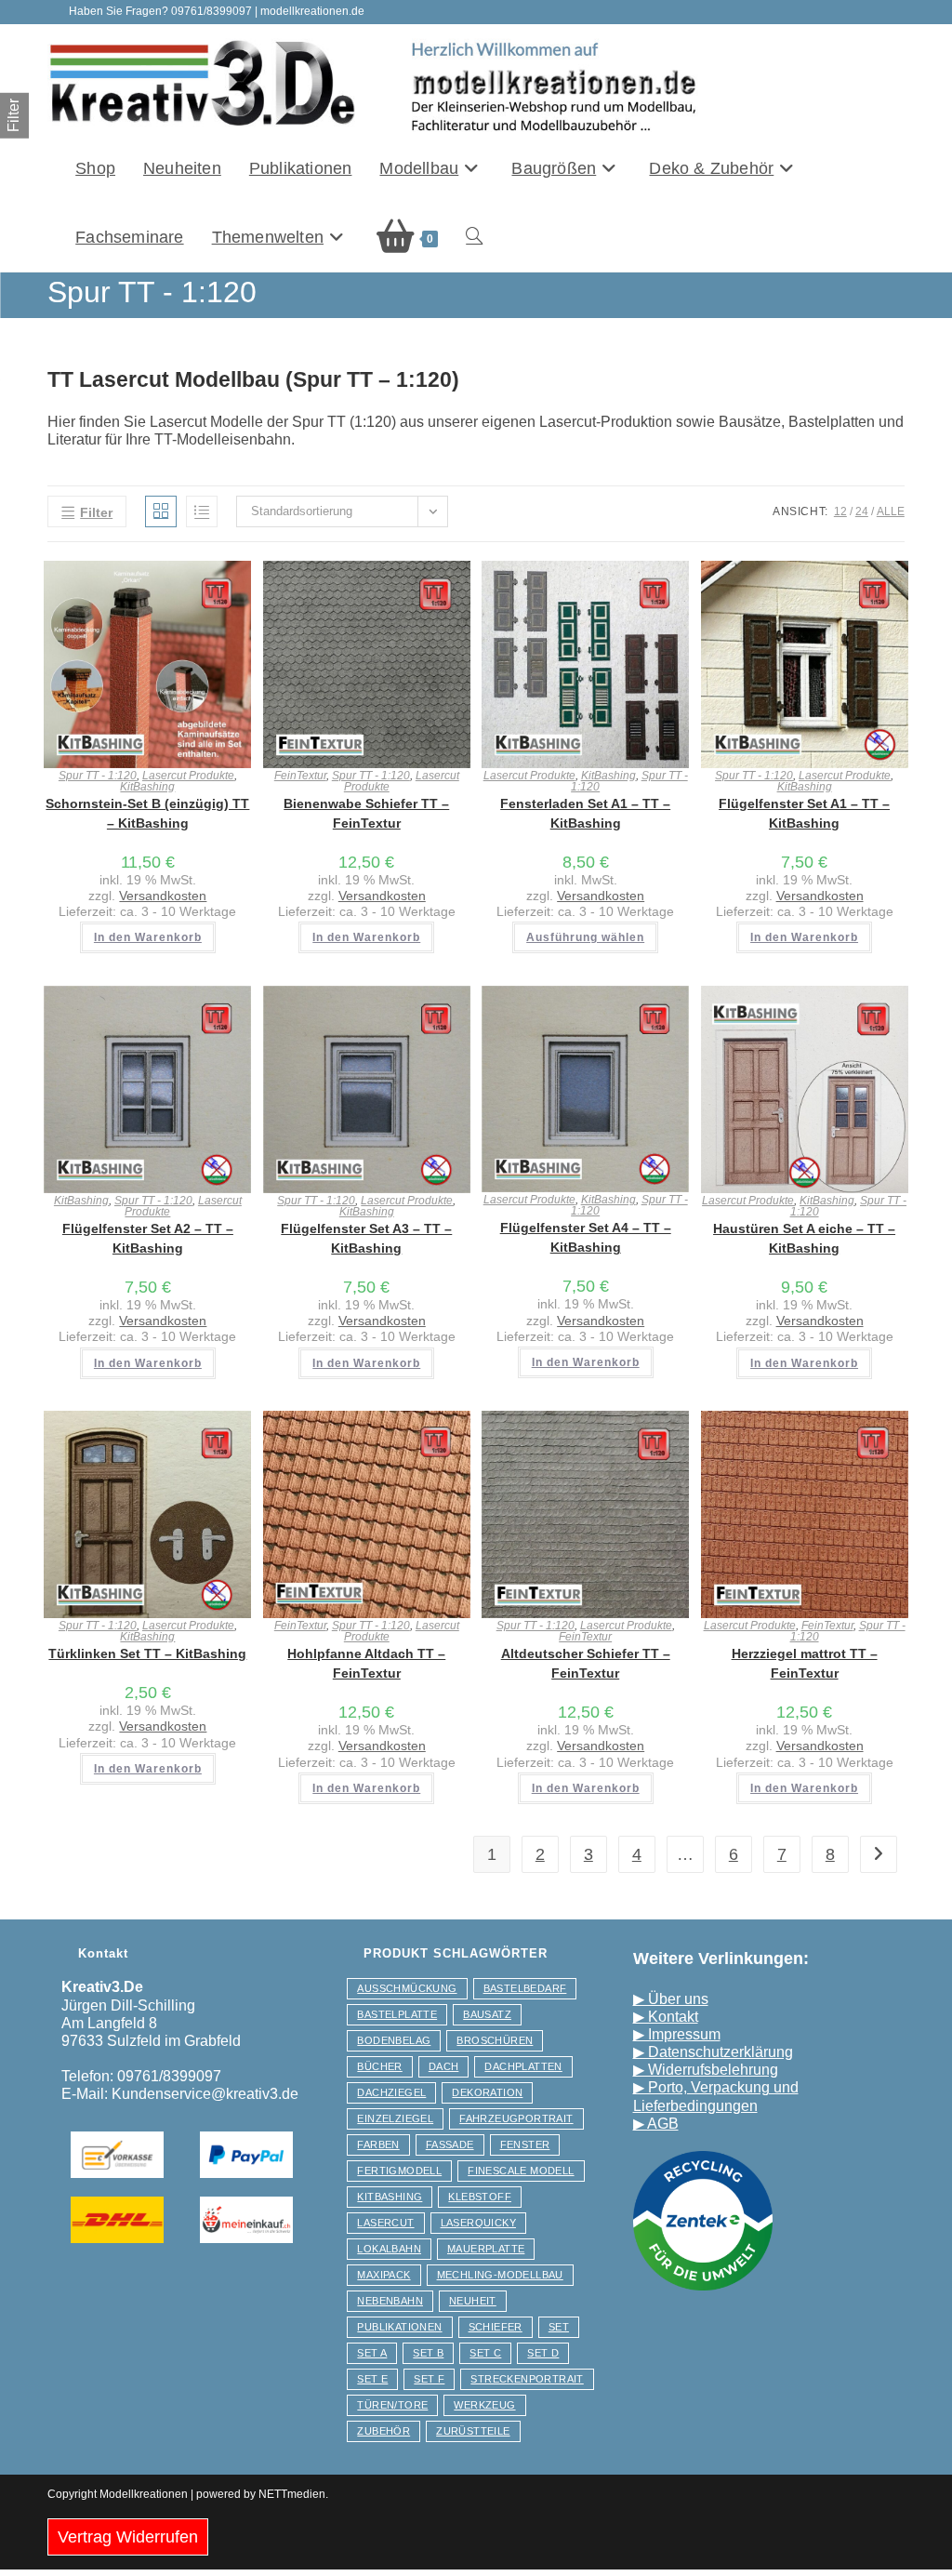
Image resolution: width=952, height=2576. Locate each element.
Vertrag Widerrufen (128, 2537)
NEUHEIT (473, 2301)
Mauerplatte (486, 2249)
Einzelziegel (395, 2118)
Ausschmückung (407, 1988)
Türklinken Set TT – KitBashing (147, 1653)
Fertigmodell (399, 2171)
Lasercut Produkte (188, 776)
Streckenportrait (527, 2379)
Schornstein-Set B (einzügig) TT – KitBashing (147, 813)
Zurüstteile (473, 2431)
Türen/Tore (392, 2405)
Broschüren (495, 2040)
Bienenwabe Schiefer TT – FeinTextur (366, 813)
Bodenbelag (394, 2040)
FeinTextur (300, 776)
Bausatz (487, 2014)
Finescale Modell (521, 2171)
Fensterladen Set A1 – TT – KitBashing (585, 813)
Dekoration (487, 2092)
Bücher (379, 2066)
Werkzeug (484, 2405)
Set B (428, 2353)
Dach (444, 2066)
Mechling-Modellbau (500, 2275)
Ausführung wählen (585, 937)
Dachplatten (523, 2066)
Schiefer (496, 2327)
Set (559, 2327)
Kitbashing (390, 2197)
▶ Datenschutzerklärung (713, 2052)
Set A (372, 2353)
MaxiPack (383, 2275)
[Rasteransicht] (161, 511)
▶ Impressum (677, 2034)
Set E (372, 2379)
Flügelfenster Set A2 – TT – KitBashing (148, 1238)
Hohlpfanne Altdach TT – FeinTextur (366, 1663)
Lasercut (385, 2223)
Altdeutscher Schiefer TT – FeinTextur (586, 1663)
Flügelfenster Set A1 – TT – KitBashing (804, 813)
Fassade (450, 2144)
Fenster (525, 2144)
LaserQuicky (478, 2223)
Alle (891, 511)
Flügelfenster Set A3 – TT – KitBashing (366, 1238)
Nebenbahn (390, 2301)
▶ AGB (656, 2124)
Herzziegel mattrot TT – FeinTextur (805, 1663)
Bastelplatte (397, 2014)
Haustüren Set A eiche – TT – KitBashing (804, 1238)
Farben (378, 2144)
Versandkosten (163, 896)
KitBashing (147, 787)
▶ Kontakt (666, 2017)
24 (862, 511)
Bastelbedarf (525, 1988)
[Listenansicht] (202, 511)
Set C (485, 2353)
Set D (543, 2353)
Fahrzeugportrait (516, 2118)
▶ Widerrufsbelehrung (706, 2070)
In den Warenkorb (148, 937)
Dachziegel (391, 2092)
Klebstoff (480, 2197)
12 (840, 511)
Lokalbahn (389, 2249)
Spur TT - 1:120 (98, 776)
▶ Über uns (671, 1999)
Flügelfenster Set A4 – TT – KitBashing (586, 1237)
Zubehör (383, 2431)
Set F (429, 2379)
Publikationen (399, 2327)
